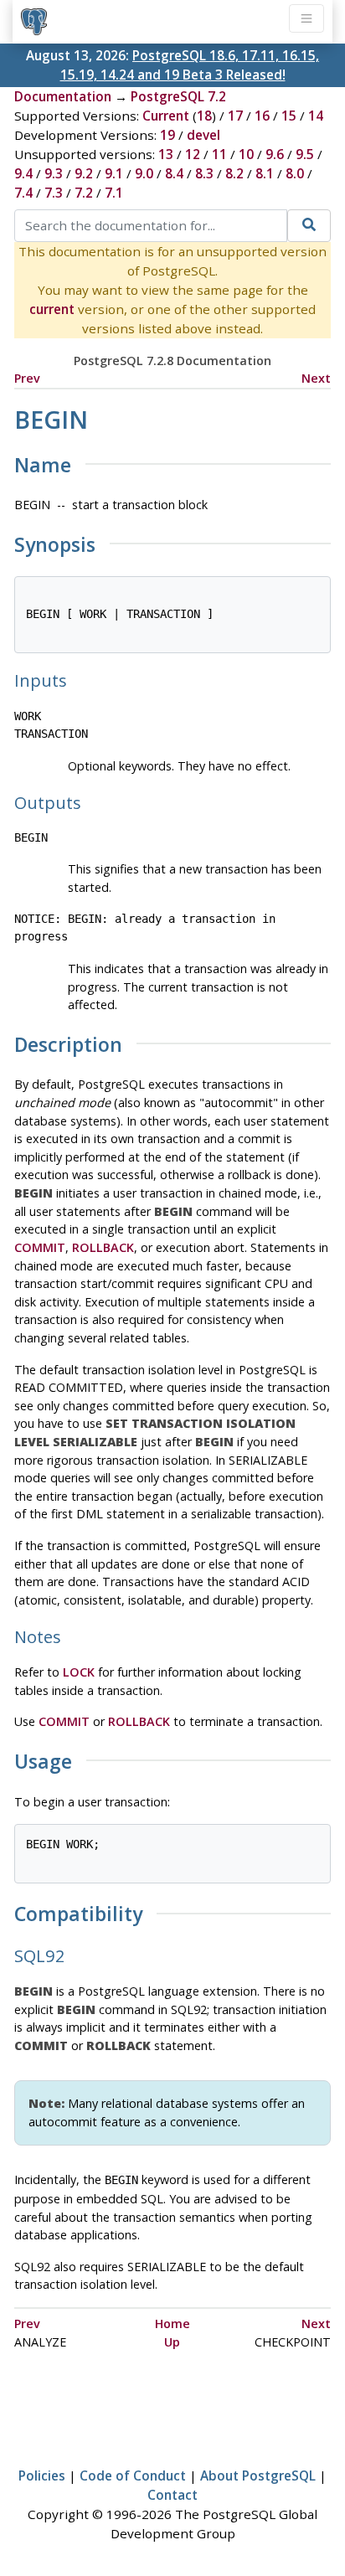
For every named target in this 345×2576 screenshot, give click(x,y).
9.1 (114, 173)
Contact (172, 2495)
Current (166, 116)
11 (219, 154)
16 (262, 116)
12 (193, 154)
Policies (42, 2476)
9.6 (275, 154)
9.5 (305, 154)
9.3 (54, 173)
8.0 (295, 173)
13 (166, 154)
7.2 (84, 193)
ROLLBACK (103, 1247)
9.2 (84, 173)
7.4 (23, 193)
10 (246, 154)
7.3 (54, 193)
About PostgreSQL (258, 2476)
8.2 (234, 173)
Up (172, 2342)
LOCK (79, 1672)
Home (172, 2324)
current (52, 309)
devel (203, 135)
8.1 (265, 173)
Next (316, 378)
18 (204, 116)
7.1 (114, 193)
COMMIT (40, 1247)
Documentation (63, 96)
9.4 (23, 173)
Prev (27, 378)
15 (289, 116)
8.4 (174, 173)
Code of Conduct (133, 2476)
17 (235, 116)
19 (167, 135)
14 (316, 116)
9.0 (144, 173)
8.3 (204, 173)
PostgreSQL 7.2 (178, 96)
